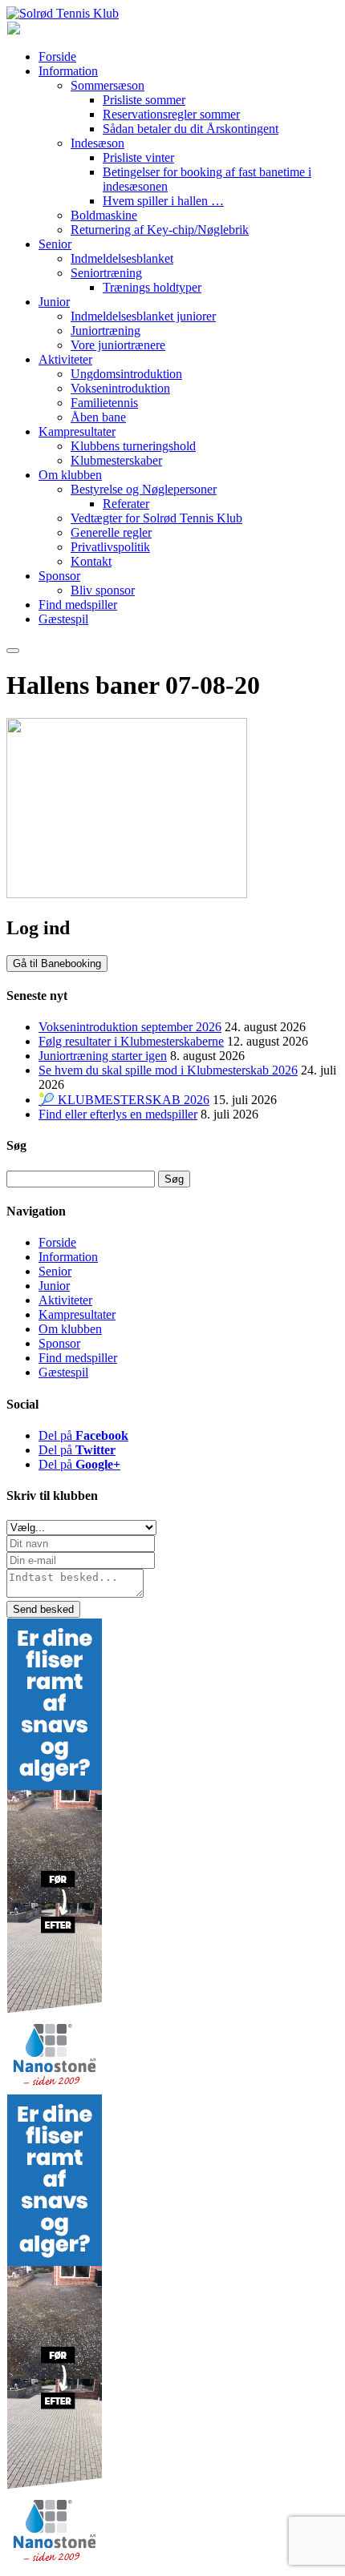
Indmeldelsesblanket (122, 258)
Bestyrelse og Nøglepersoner (144, 489)
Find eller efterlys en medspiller (118, 1114)
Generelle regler (111, 532)
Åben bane (98, 417)
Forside (57, 56)
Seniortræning (106, 273)
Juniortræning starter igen (103, 1056)
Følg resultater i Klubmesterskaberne (131, 1041)
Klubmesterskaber (116, 460)
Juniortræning (106, 331)
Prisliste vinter (138, 157)
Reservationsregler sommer (171, 114)
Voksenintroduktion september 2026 (130, 1027)
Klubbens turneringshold (133, 446)
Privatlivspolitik (110, 547)
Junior (54, 302)
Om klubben (70, 475)
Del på (83, 1435)
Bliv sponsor (103, 590)
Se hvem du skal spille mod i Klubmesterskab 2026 (168, 1070)
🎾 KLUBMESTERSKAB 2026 (124, 1100)
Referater (126, 504)
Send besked (43, 1609)
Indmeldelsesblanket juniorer (143, 316)
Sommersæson (108, 85)
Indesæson (97, 143)
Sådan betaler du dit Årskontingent (191, 129)
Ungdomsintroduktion (126, 374)
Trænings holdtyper (152, 287)
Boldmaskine (104, 215)
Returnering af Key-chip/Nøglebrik (160, 230)
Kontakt (91, 561)
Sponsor (59, 576)
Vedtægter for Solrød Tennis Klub (156, 518)
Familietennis (104, 403)
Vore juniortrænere (118, 345)
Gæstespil (63, 619)
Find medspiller (78, 605)
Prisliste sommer (144, 100)
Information (68, 71)
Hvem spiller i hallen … (163, 201)
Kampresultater (77, 431)
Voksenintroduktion (120, 388)
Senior (55, 244)
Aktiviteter (65, 359)
